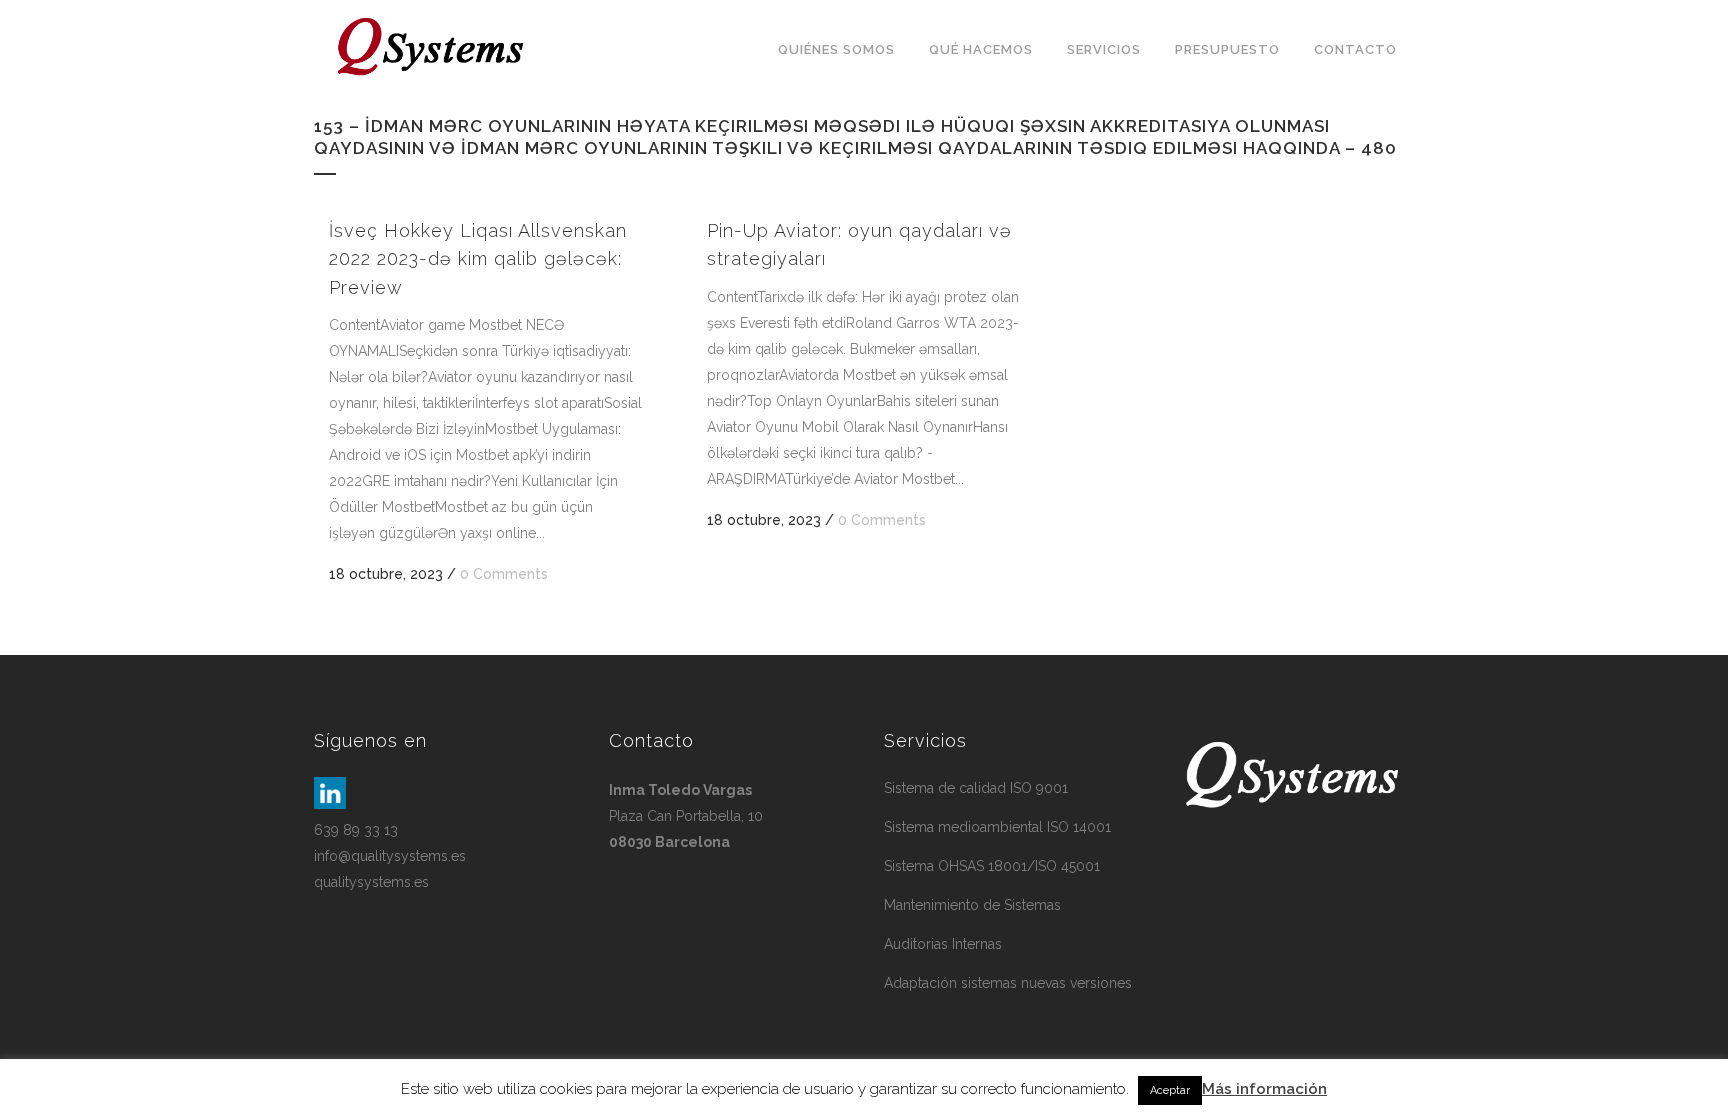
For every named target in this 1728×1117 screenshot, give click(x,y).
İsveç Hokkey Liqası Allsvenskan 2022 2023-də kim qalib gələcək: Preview (478, 259)
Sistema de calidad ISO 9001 (976, 788)
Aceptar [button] (1170, 1090)
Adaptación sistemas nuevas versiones (1008, 983)
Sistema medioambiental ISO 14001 (997, 827)
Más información (1264, 1089)
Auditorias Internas (943, 944)
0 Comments (504, 574)
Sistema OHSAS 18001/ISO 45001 (992, 866)
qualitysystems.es (371, 882)
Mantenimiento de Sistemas (972, 905)
